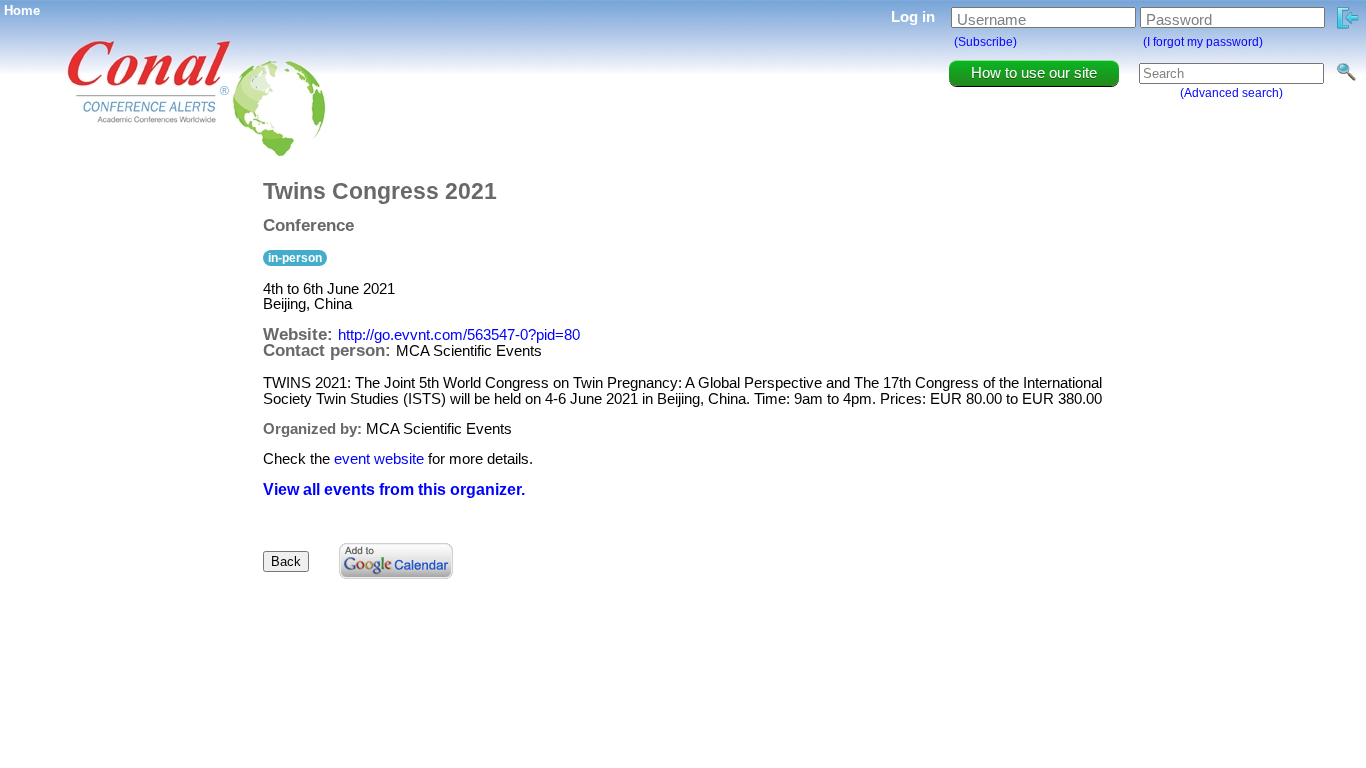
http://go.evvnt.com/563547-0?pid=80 (459, 334)
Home (22, 10)
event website (379, 458)
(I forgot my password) (1203, 42)
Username (991, 19)
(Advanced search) (1231, 93)
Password (1179, 19)
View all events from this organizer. (394, 489)
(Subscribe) (985, 42)
